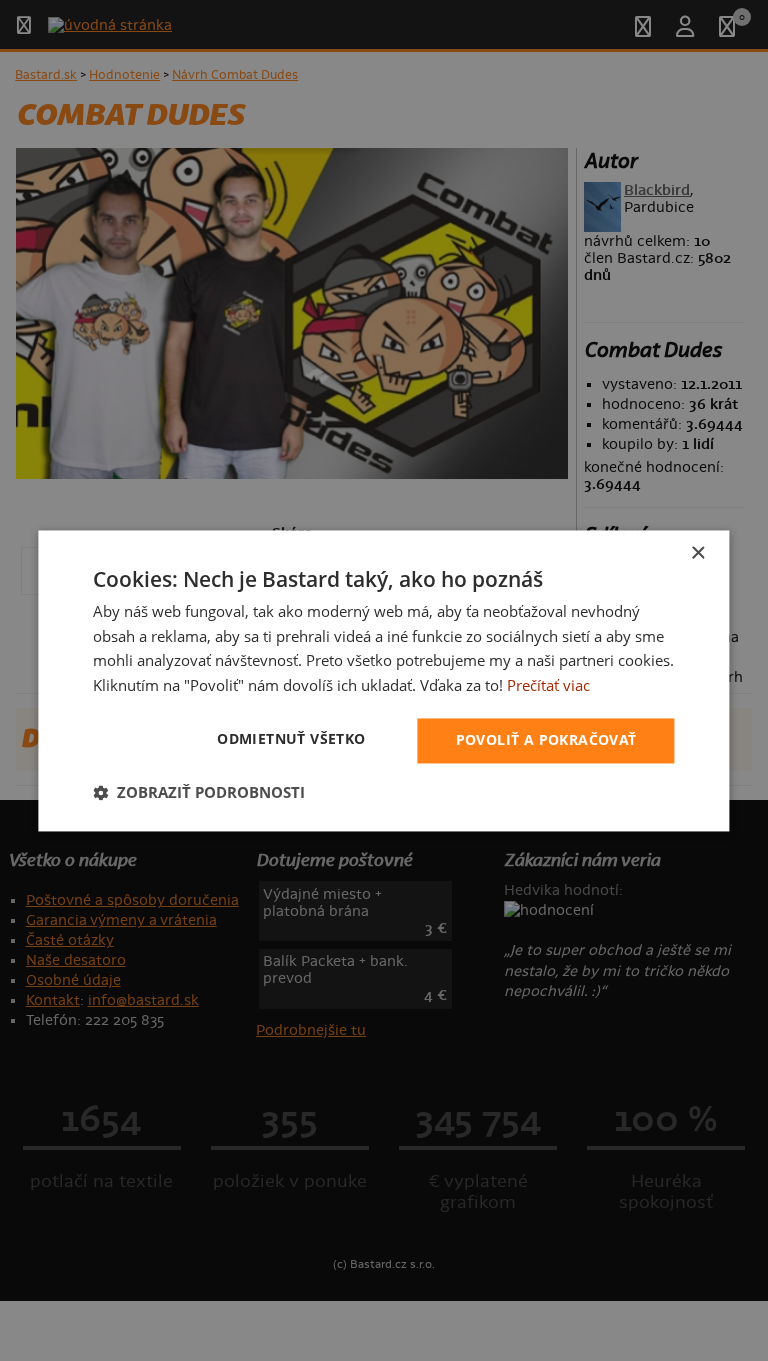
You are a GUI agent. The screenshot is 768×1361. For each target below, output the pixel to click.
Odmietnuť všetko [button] (291, 738)
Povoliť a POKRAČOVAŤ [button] (546, 739)
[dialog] (383, 680)
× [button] (697, 553)
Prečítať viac (548, 686)
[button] (199, 792)
